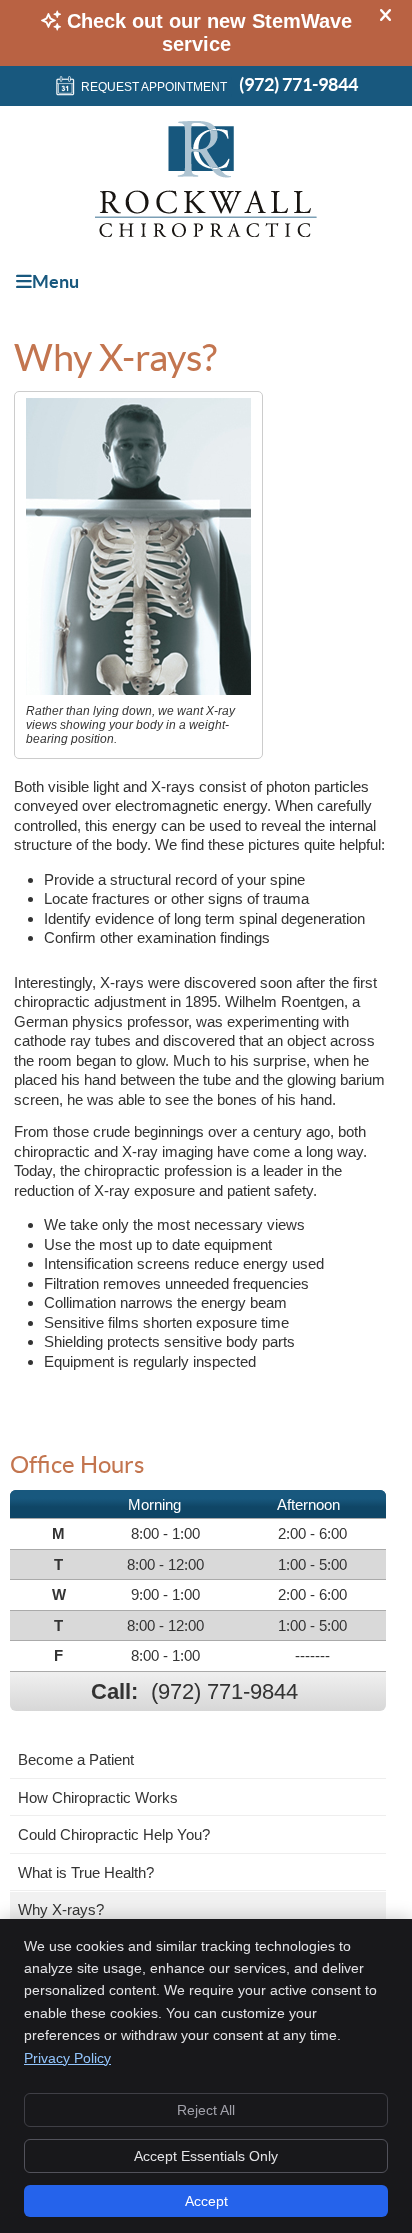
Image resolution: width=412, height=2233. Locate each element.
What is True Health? (86, 1872)
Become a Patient (76, 1759)
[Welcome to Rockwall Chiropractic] (206, 231)
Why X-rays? (61, 1909)
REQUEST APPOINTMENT (154, 87)
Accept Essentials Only (206, 2156)
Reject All (206, 2110)
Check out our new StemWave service (209, 32)
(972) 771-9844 (298, 84)
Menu (55, 281)
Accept (206, 2201)
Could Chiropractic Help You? (114, 1834)
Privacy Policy (67, 2058)
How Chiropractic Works (98, 1797)
